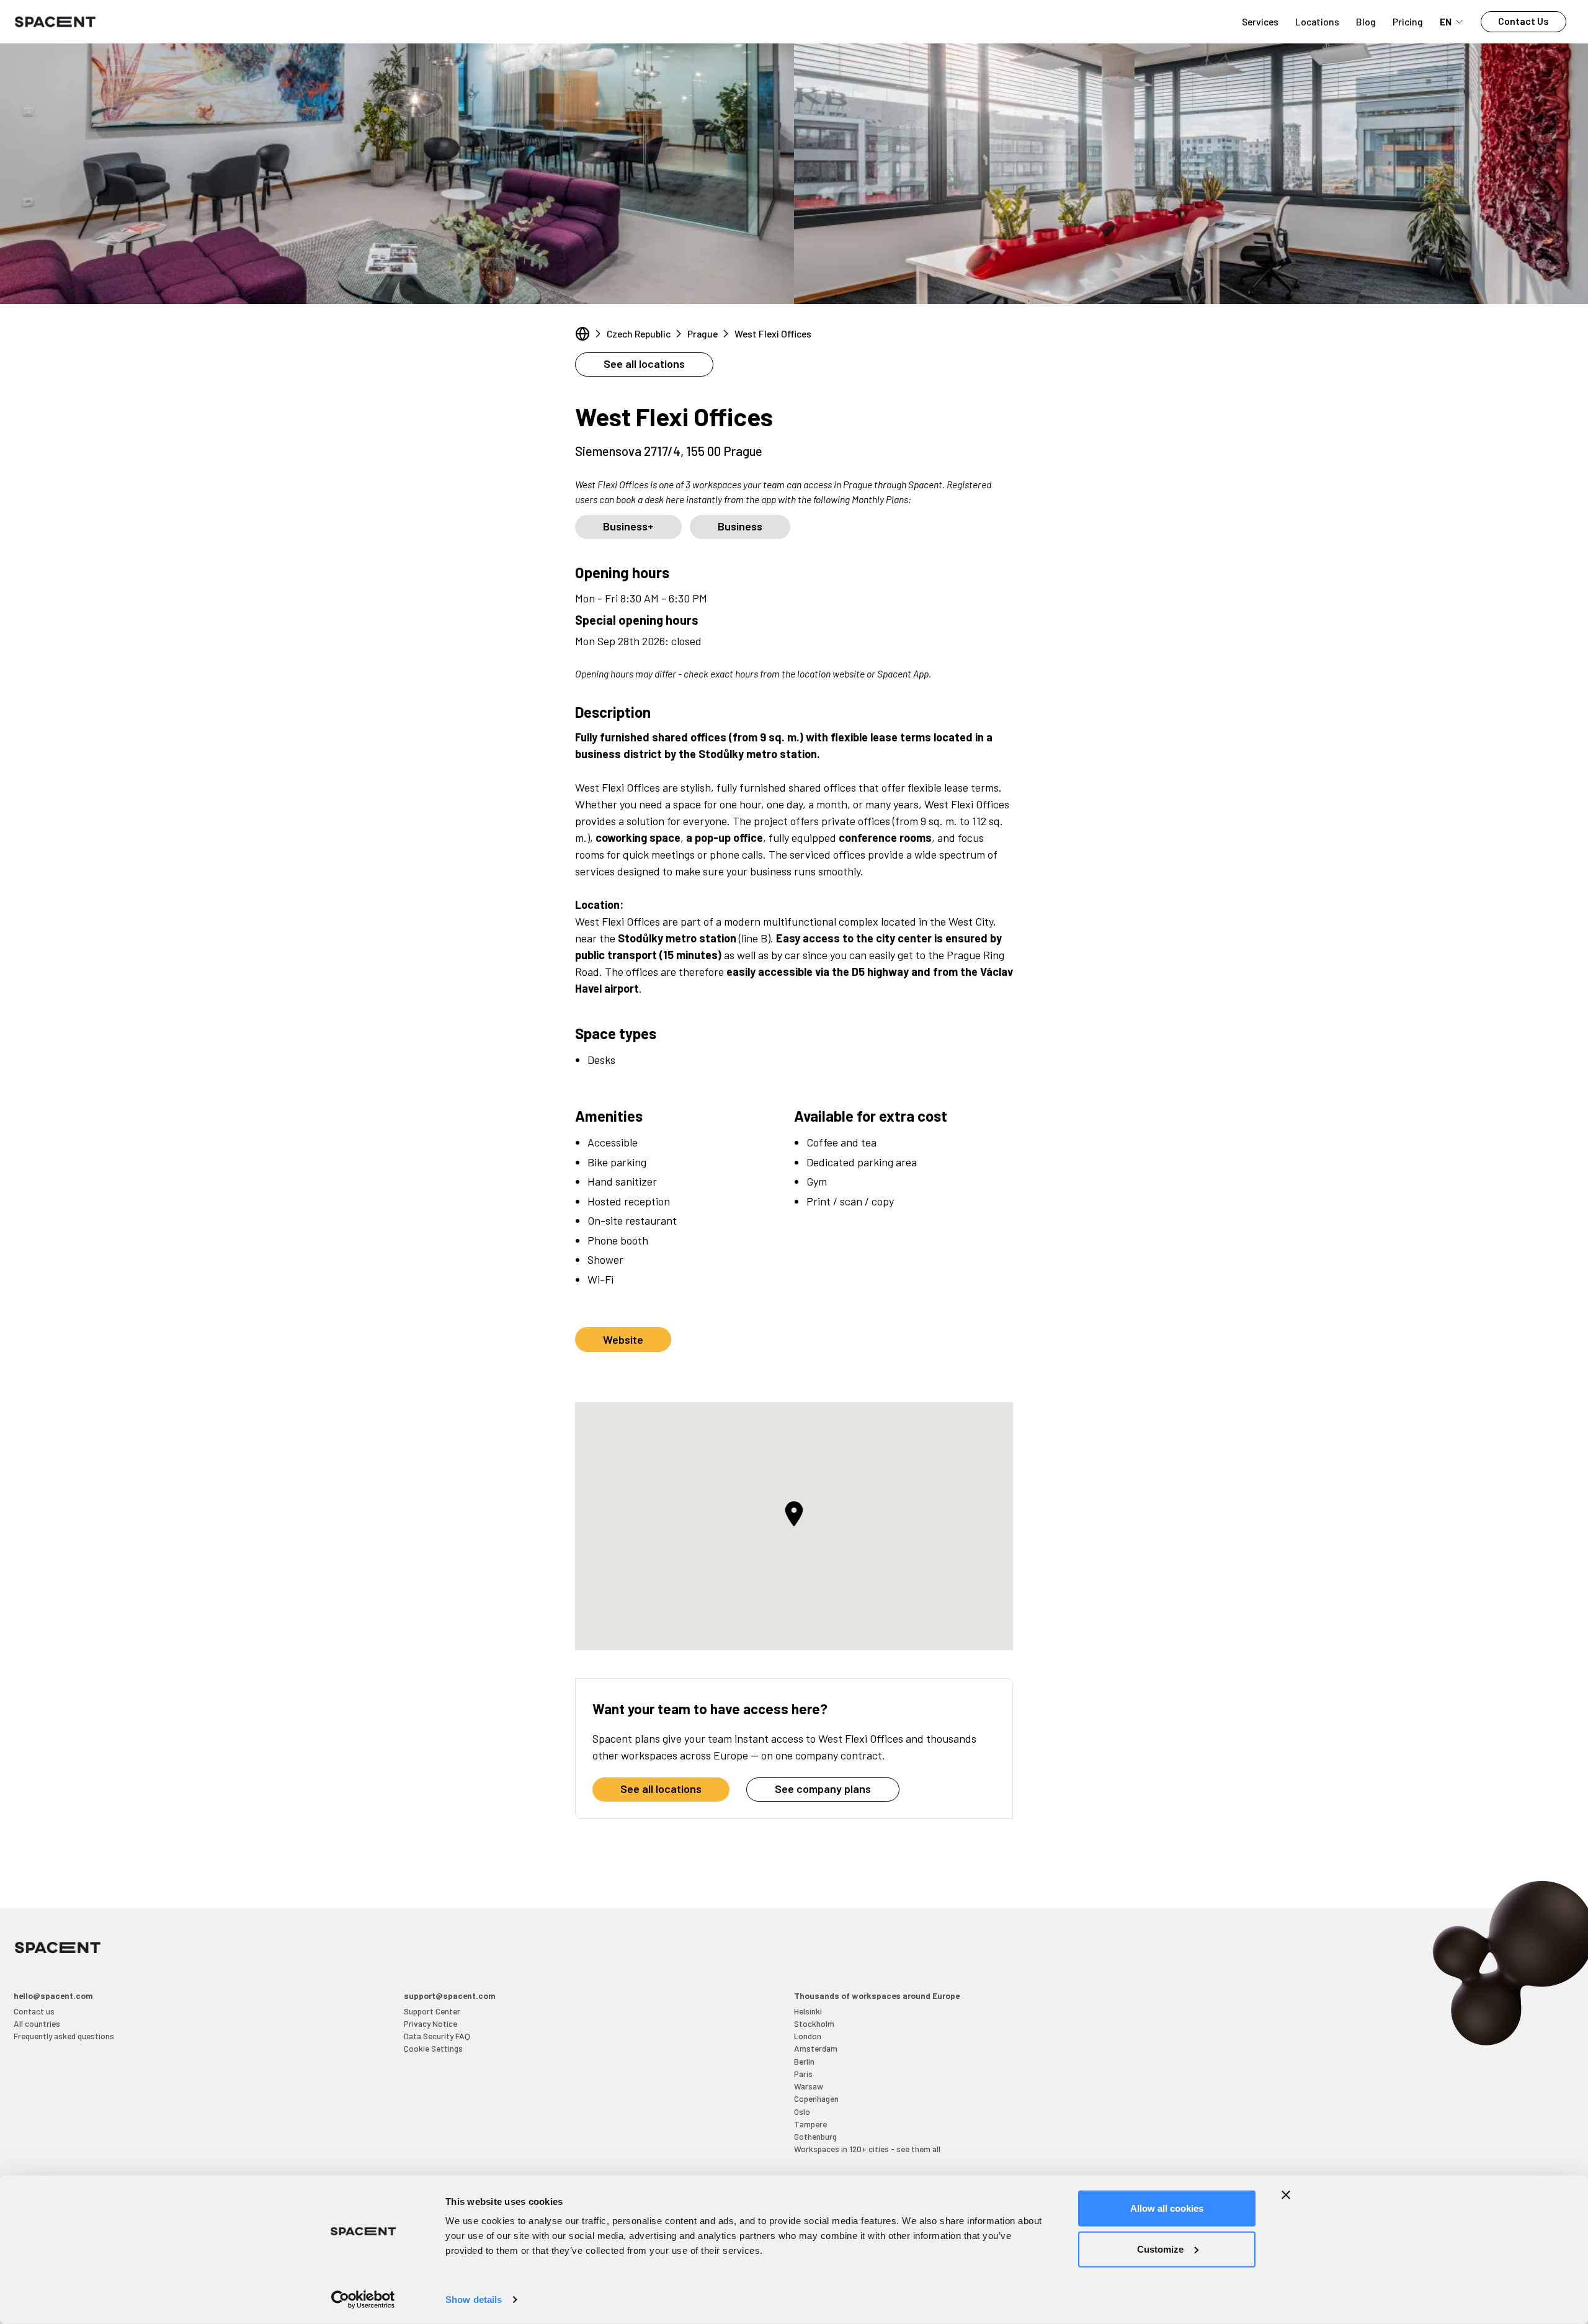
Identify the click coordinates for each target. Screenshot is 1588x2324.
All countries (37, 2023)
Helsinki (808, 2011)
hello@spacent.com (53, 1996)
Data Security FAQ (437, 2036)
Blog (1366, 21)
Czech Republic (639, 333)
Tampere (810, 2124)
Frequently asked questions (64, 2036)
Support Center (432, 2011)
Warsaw (809, 2086)
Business (740, 526)
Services (1260, 21)
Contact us (34, 2011)
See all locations (644, 364)
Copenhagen (816, 2098)
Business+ (628, 526)
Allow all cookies (1167, 2208)
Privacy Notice (430, 2023)
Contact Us (1523, 21)
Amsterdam (816, 2048)
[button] (794, 1514)
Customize (1160, 2249)
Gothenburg (815, 2136)
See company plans (823, 1789)
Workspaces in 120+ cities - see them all (867, 2149)
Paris (803, 2074)
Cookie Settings (433, 2048)
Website (623, 1339)
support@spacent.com (450, 1996)
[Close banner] (1286, 2195)
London (808, 2036)
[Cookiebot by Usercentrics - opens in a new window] (363, 2300)
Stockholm (814, 2023)
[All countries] (582, 334)
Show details (474, 2299)
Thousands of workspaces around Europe (877, 1996)
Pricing (1408, 21)
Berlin (804, 2061)
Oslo (802, 2112)
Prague (703, 333)
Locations (1317, 21)
